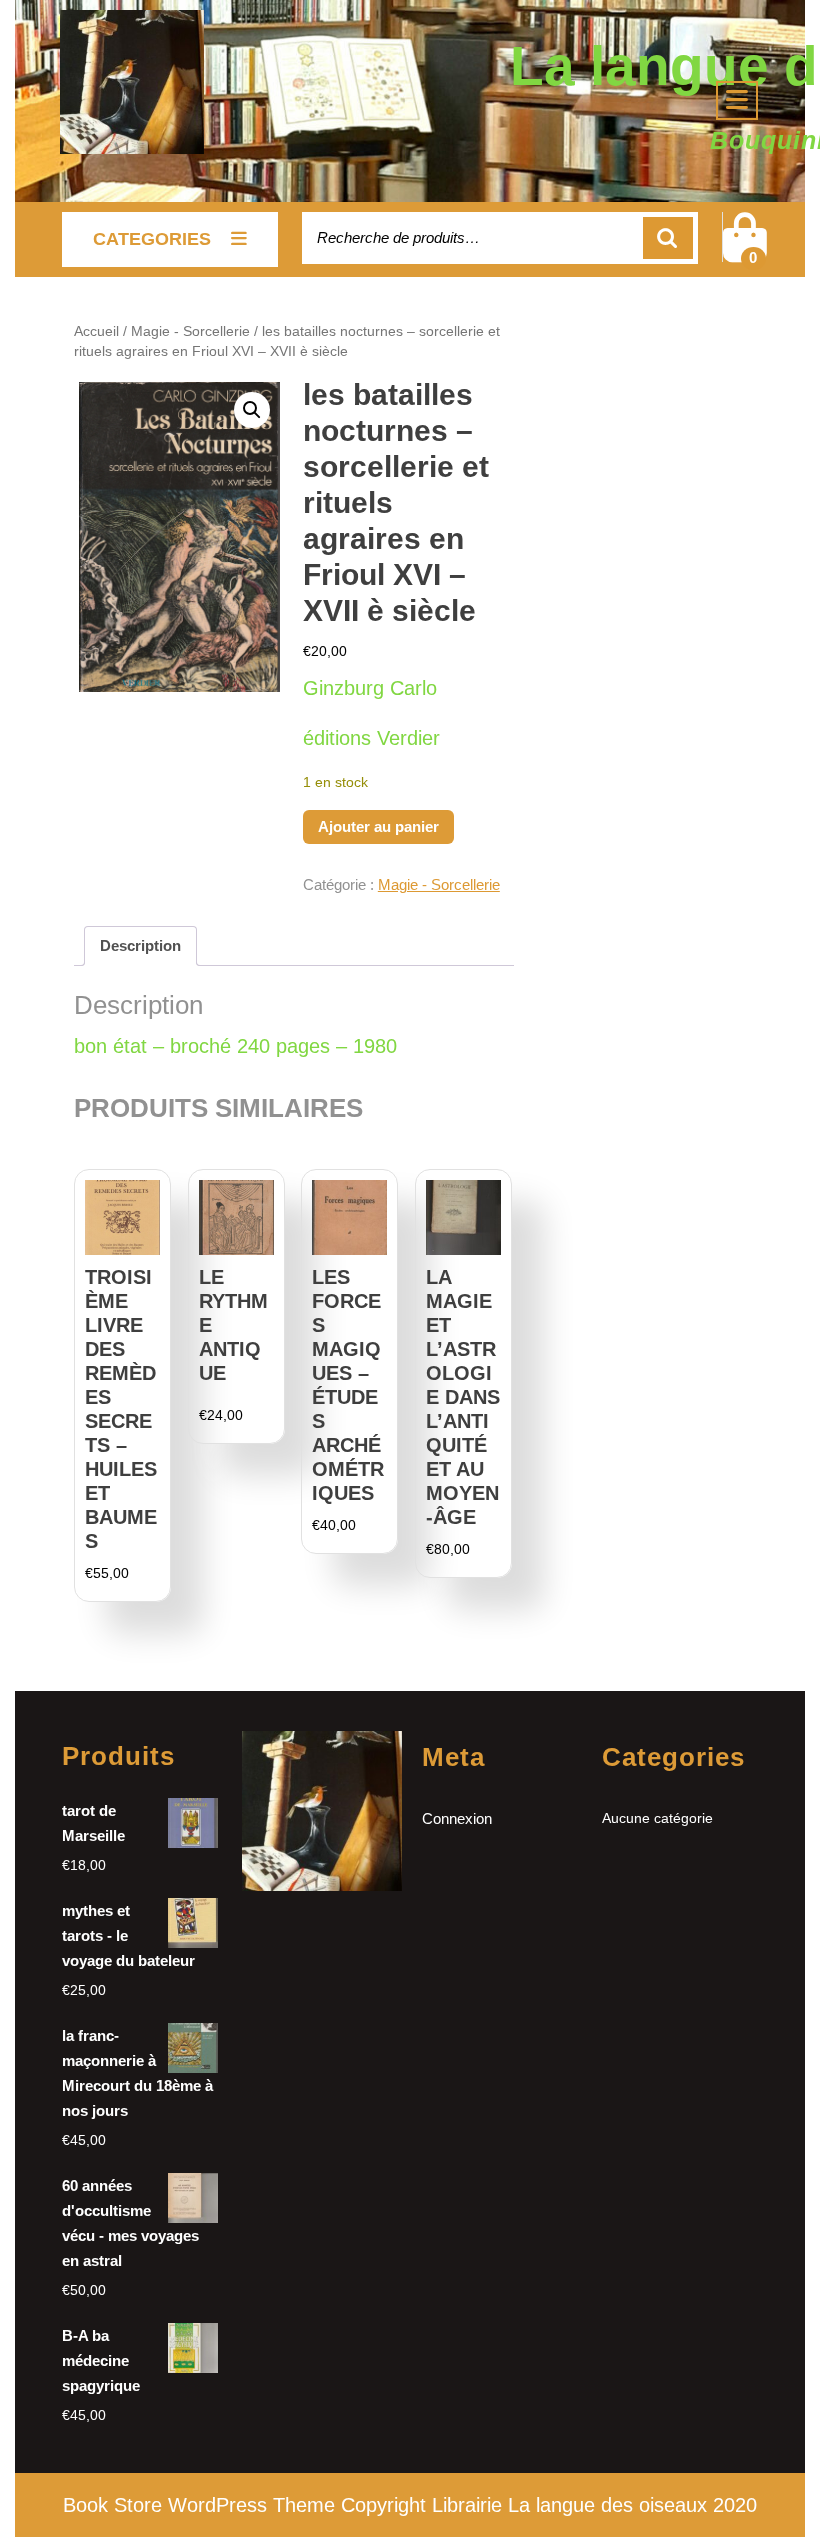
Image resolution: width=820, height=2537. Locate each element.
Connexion (457, 1818)
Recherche (668, 238)
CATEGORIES (152, 239)
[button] (252, 410)
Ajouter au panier (378, 826)
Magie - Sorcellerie (190, 331)
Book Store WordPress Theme (199, 2505)
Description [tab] (140, 945)
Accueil (96, 331)
